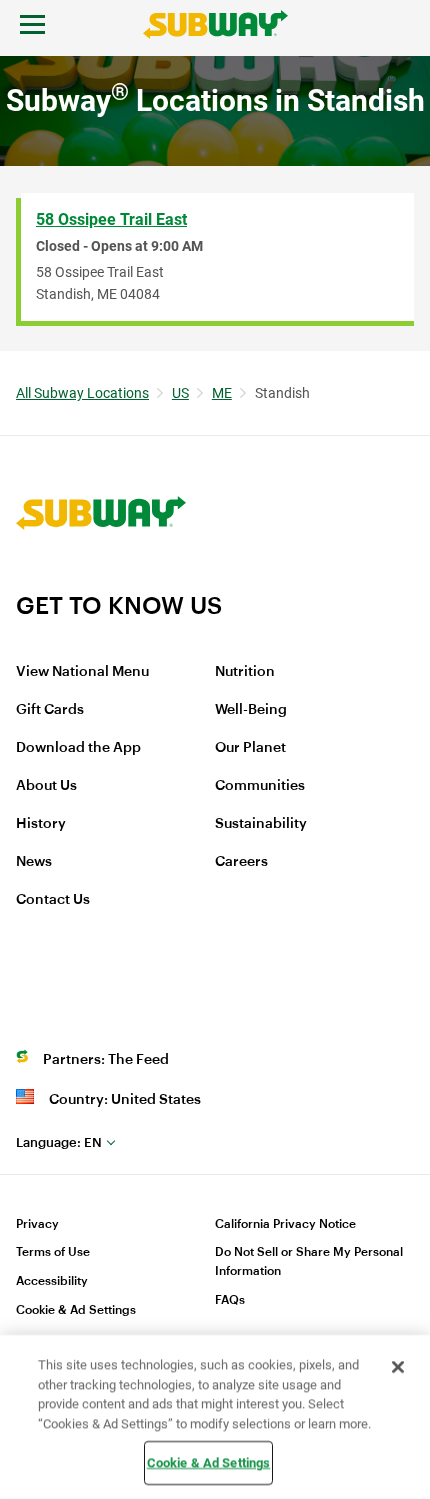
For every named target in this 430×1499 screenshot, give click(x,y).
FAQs (230, 1300)
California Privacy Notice (285, 1224)
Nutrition (245, 672)
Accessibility (52, 1281)
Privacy (37, 1224)
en (59, 1142)
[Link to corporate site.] (101, 578)
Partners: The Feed (106, 1060)
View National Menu (82, 672)
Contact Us (53, 900)
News (34, 862)
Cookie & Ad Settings (76, 1310)
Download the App (78, 748)
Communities (260, 786)
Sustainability (261, 824)
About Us (46, 786)
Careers (241, 862)
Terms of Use (53, 1252)
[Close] (398, 1367)
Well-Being (251, 710)
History (41, 824)
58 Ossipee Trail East (111, 219)
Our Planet (250, 748)
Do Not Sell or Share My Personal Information (309, 1261)
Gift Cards (50, 710)
